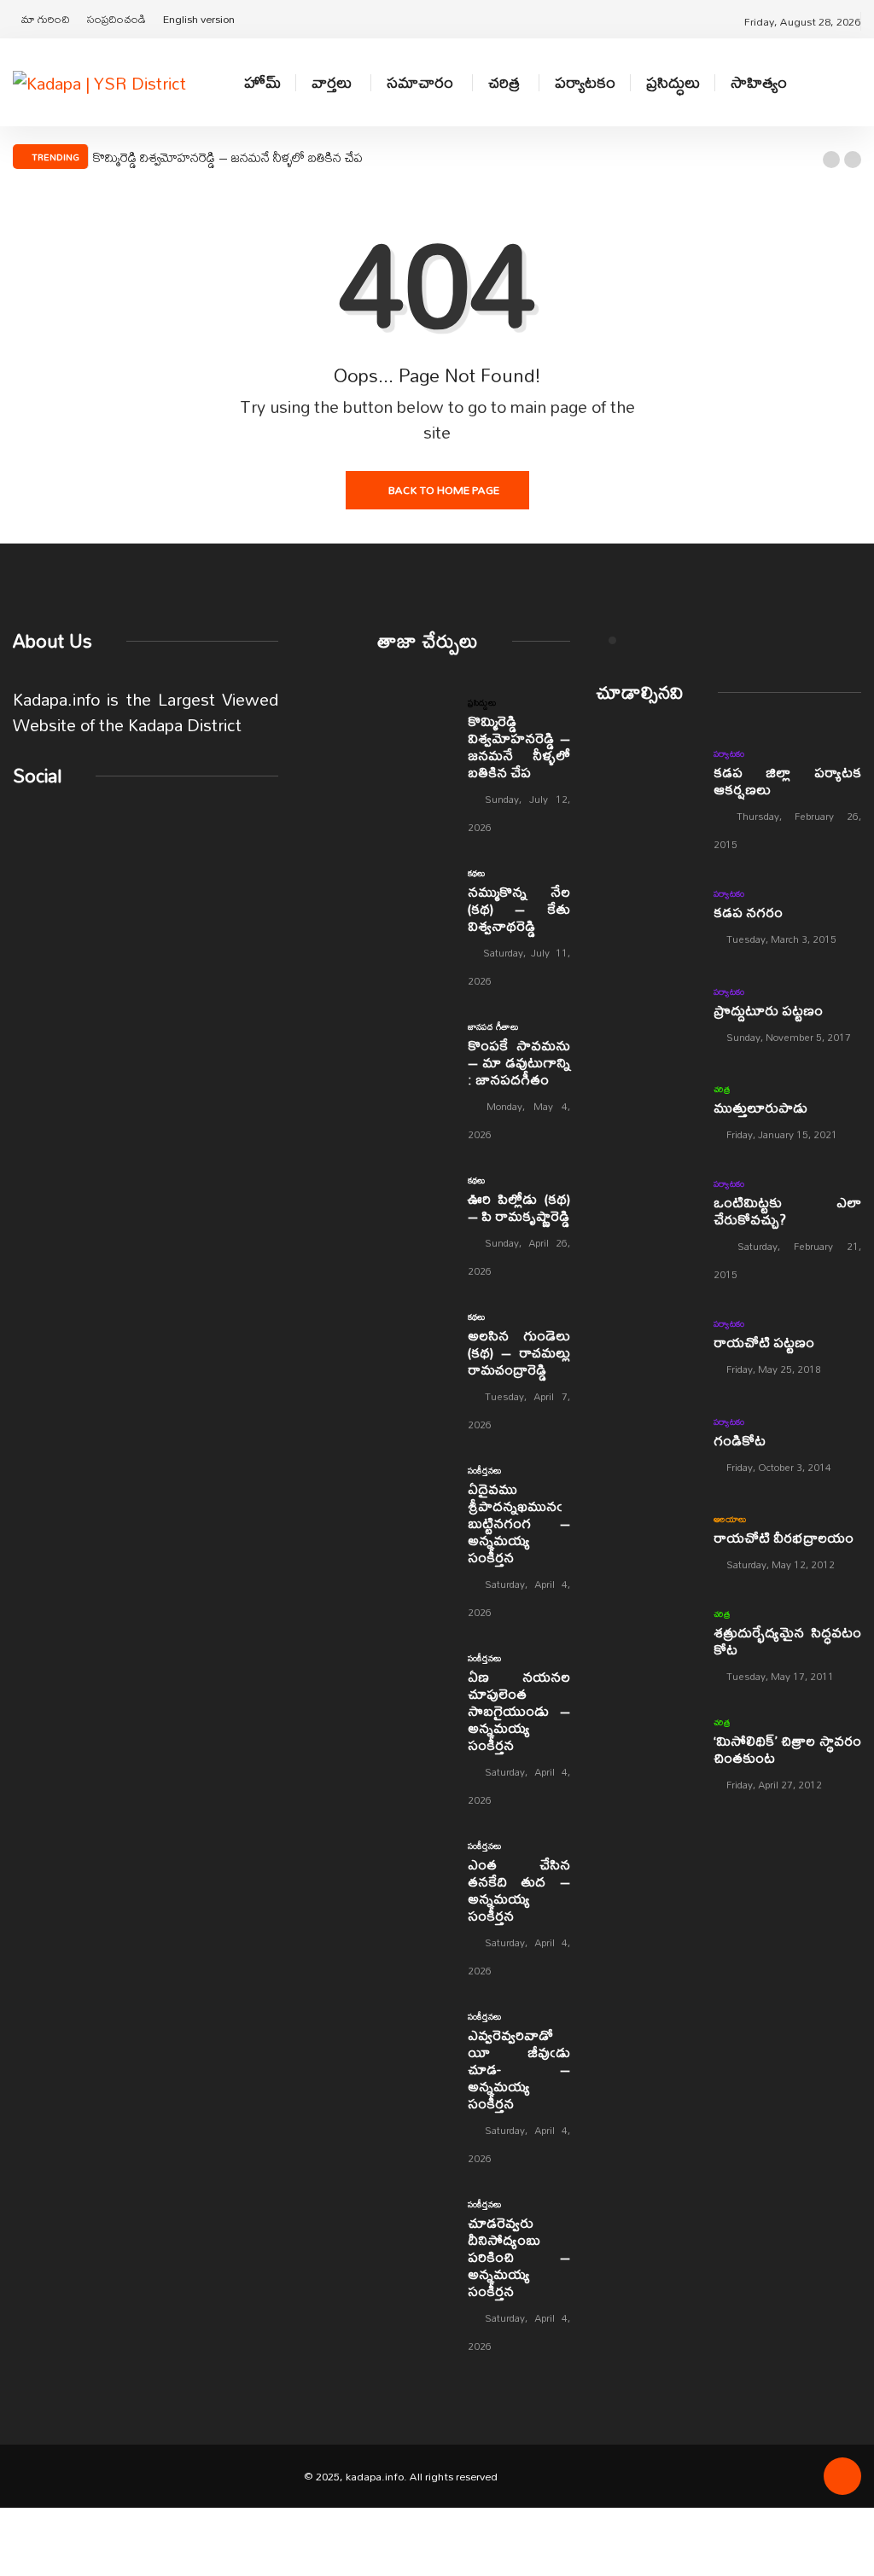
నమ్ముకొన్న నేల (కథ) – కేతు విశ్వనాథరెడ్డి (519, 908)
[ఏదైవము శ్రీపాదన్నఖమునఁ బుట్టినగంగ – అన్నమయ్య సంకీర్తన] (414, 1484)
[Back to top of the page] (842, 2482)
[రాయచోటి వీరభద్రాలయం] (646, 1541)
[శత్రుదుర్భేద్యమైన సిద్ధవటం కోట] (646, 1639)
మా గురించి (46, 19)
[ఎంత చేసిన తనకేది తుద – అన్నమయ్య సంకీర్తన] (414, 1860)
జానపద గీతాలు (493, 1026)
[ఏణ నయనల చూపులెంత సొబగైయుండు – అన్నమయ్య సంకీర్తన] (414, 1672)
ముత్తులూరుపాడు (760, 1107)
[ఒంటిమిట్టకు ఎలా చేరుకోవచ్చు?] (646, 1209)
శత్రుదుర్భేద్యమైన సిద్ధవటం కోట (787, 1640)
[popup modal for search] (857, 82)
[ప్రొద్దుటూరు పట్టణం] (646, 1013)
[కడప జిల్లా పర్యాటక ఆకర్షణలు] (646, 779)
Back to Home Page (444, 490)
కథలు (477, 873)
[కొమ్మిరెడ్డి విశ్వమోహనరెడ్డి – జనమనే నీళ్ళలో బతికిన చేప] (414, 716)
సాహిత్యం (759, 82)
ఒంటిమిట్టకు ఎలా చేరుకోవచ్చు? (787, 1210)
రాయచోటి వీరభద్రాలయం (784, 1537)
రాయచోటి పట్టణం (764, 1342)
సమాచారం (420, 82)
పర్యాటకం (585, 82)
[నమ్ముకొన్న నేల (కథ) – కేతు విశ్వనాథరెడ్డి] (414, 887)
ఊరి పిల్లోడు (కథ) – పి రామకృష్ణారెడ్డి (519, 1207)
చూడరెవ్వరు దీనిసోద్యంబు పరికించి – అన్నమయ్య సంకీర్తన (519, 2256)
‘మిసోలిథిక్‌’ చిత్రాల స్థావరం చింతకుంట (787, 1749)
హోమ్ (262, 82)
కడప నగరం (748, 912)
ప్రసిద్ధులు (673, 82)
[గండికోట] (646, 1443)
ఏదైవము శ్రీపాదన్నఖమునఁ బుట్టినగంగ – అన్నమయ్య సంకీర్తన (519, 1523)
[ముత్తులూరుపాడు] (646, 1111)
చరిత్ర (504, 82)
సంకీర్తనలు (485, 1470)
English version (199, 19)
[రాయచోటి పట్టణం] (646, 1345)
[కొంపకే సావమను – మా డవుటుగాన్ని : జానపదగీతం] (414, 1041)
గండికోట (740, 1440)
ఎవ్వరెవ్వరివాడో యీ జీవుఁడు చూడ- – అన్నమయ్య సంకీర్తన (519, 2069)
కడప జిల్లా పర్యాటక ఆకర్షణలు (787, 780)
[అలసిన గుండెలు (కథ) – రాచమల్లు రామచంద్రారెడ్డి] (414, 1331)
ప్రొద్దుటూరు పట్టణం (768, 1010)
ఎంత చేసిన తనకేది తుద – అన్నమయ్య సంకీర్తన (519, 1890)
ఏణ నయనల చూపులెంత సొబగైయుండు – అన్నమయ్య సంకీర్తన (519, 1710)
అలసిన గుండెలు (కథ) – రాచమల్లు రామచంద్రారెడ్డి (519, 1352)
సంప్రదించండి (117, 19)
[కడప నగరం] (646, 915)
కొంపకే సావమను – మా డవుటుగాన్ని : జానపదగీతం (519, 1062)
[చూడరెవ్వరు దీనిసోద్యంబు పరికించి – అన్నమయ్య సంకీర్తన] (414, 2218)
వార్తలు (332, 82)
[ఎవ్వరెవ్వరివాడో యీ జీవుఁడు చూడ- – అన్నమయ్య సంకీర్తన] (414, 2030)
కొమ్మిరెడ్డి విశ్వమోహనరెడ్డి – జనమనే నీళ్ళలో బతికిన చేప (228, 157)
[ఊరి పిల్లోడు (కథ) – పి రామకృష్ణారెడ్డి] (414, 1194)
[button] (831, 160)
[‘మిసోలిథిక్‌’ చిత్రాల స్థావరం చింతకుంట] (646, 1747)
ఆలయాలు (730, 1519)
